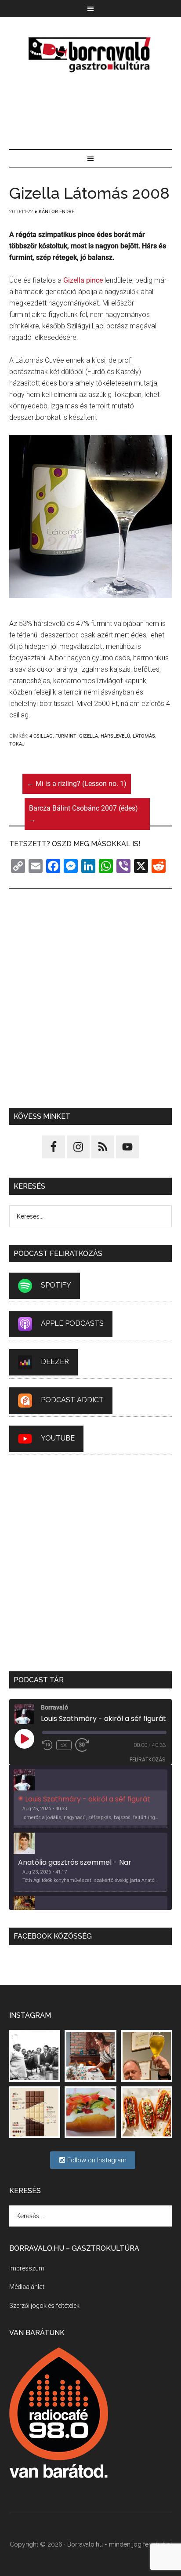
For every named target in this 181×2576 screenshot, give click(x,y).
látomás (144, 736)
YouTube (58, 1438)
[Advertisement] (91, 112)
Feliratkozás (148, 1759)
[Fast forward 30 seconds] (86, 1745)
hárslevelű (115, 736)
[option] (91, 1799)
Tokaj (17, 744)
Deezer (55, 1362)
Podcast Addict (72, 1400)
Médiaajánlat (27, 2287)
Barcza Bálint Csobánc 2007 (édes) (83, 814)
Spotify (56, 1285)
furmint (66, 736)
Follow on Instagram (96, 2160)
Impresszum (27, 2268)
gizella (89, 736)
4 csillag (41, 736)
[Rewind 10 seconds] (47, 1745)
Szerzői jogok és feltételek (44, 2306)
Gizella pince (83, 280)
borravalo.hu (91, 55)
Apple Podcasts (72, 1323)
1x (64, 1745)
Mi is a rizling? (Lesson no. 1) (77, 784)
